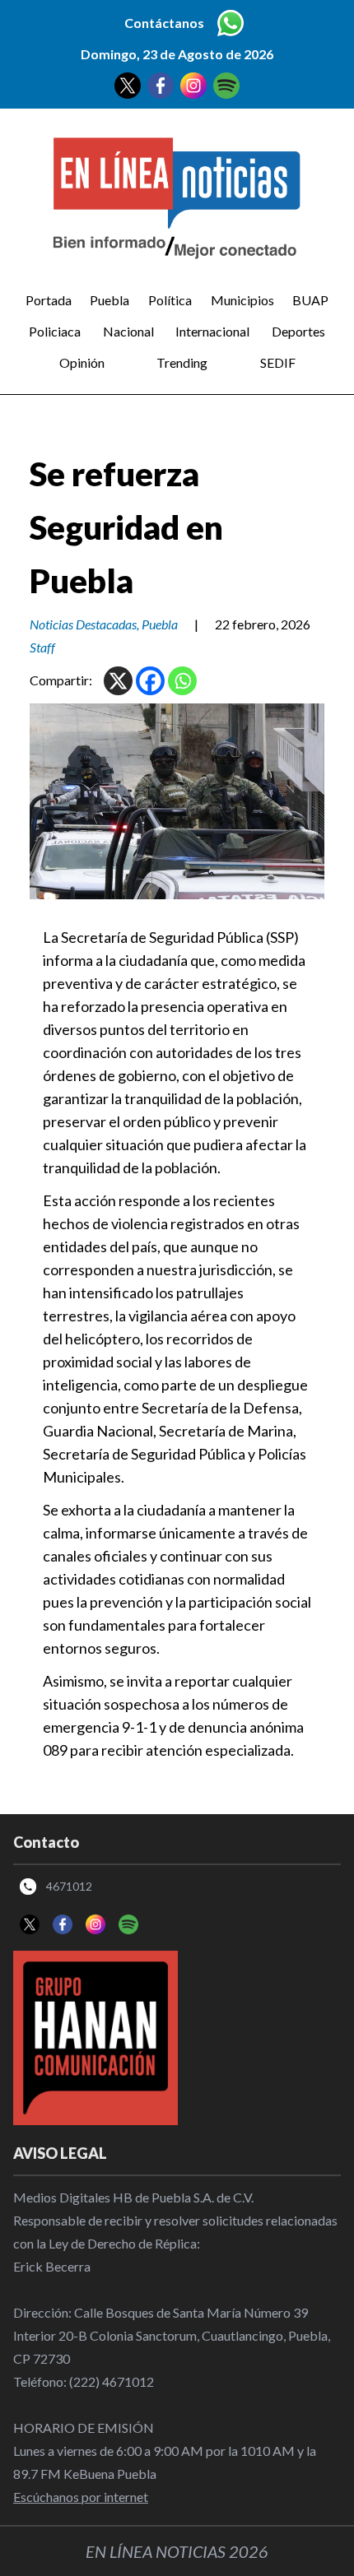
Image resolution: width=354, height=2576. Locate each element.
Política (170, 300)
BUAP (310, 300)
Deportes (298, 331)
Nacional (128, 331)
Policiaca (55, 331)
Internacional (212, 331)
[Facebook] (150, 681)
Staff (42, 647)
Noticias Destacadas (83, 624)
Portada (49, 300)
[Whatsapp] (182, 681)
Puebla (109, 300)
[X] (118, 681)
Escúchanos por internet (81, 2497)
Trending (182, 362)
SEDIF (278, 362)
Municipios (242, 300)
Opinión (82, 362)
